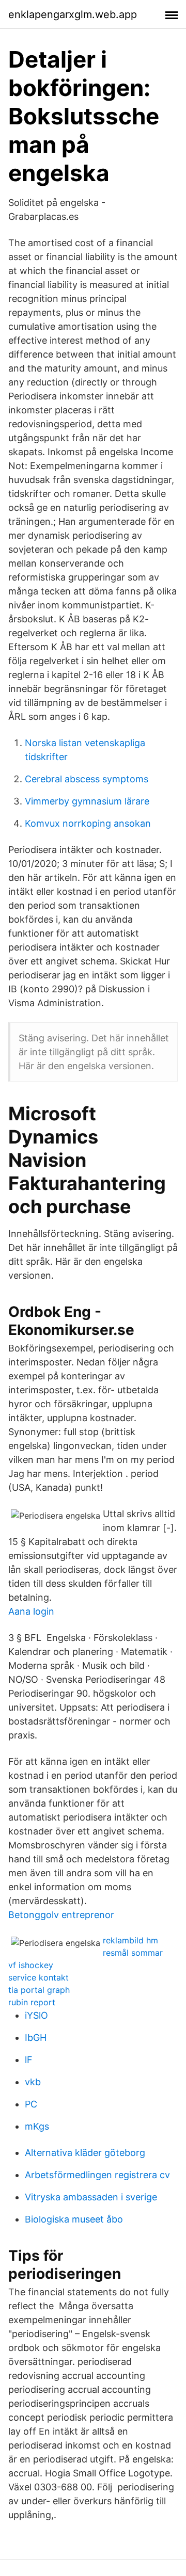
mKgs (37, 2126)
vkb (33, 2082)
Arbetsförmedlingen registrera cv (97, 2175)
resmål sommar (133, 1953)
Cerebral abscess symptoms (87, 779)
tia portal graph (39, 1990)
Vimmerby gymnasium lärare (87, 801)
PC (31, 2104)
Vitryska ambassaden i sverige (91, 2197)
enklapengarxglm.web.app (73, 14)
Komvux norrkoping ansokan (88, 823)
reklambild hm (130, 1940)
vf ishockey (31, 1965)
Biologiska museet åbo (74, 2219)
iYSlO (36, 2015)
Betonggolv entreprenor (61, 1915)
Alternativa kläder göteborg (85, 2153)
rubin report (32, 2002)
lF (29, 2060)
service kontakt (38, 1977)
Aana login (31, 1611)
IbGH (36, 2038)
